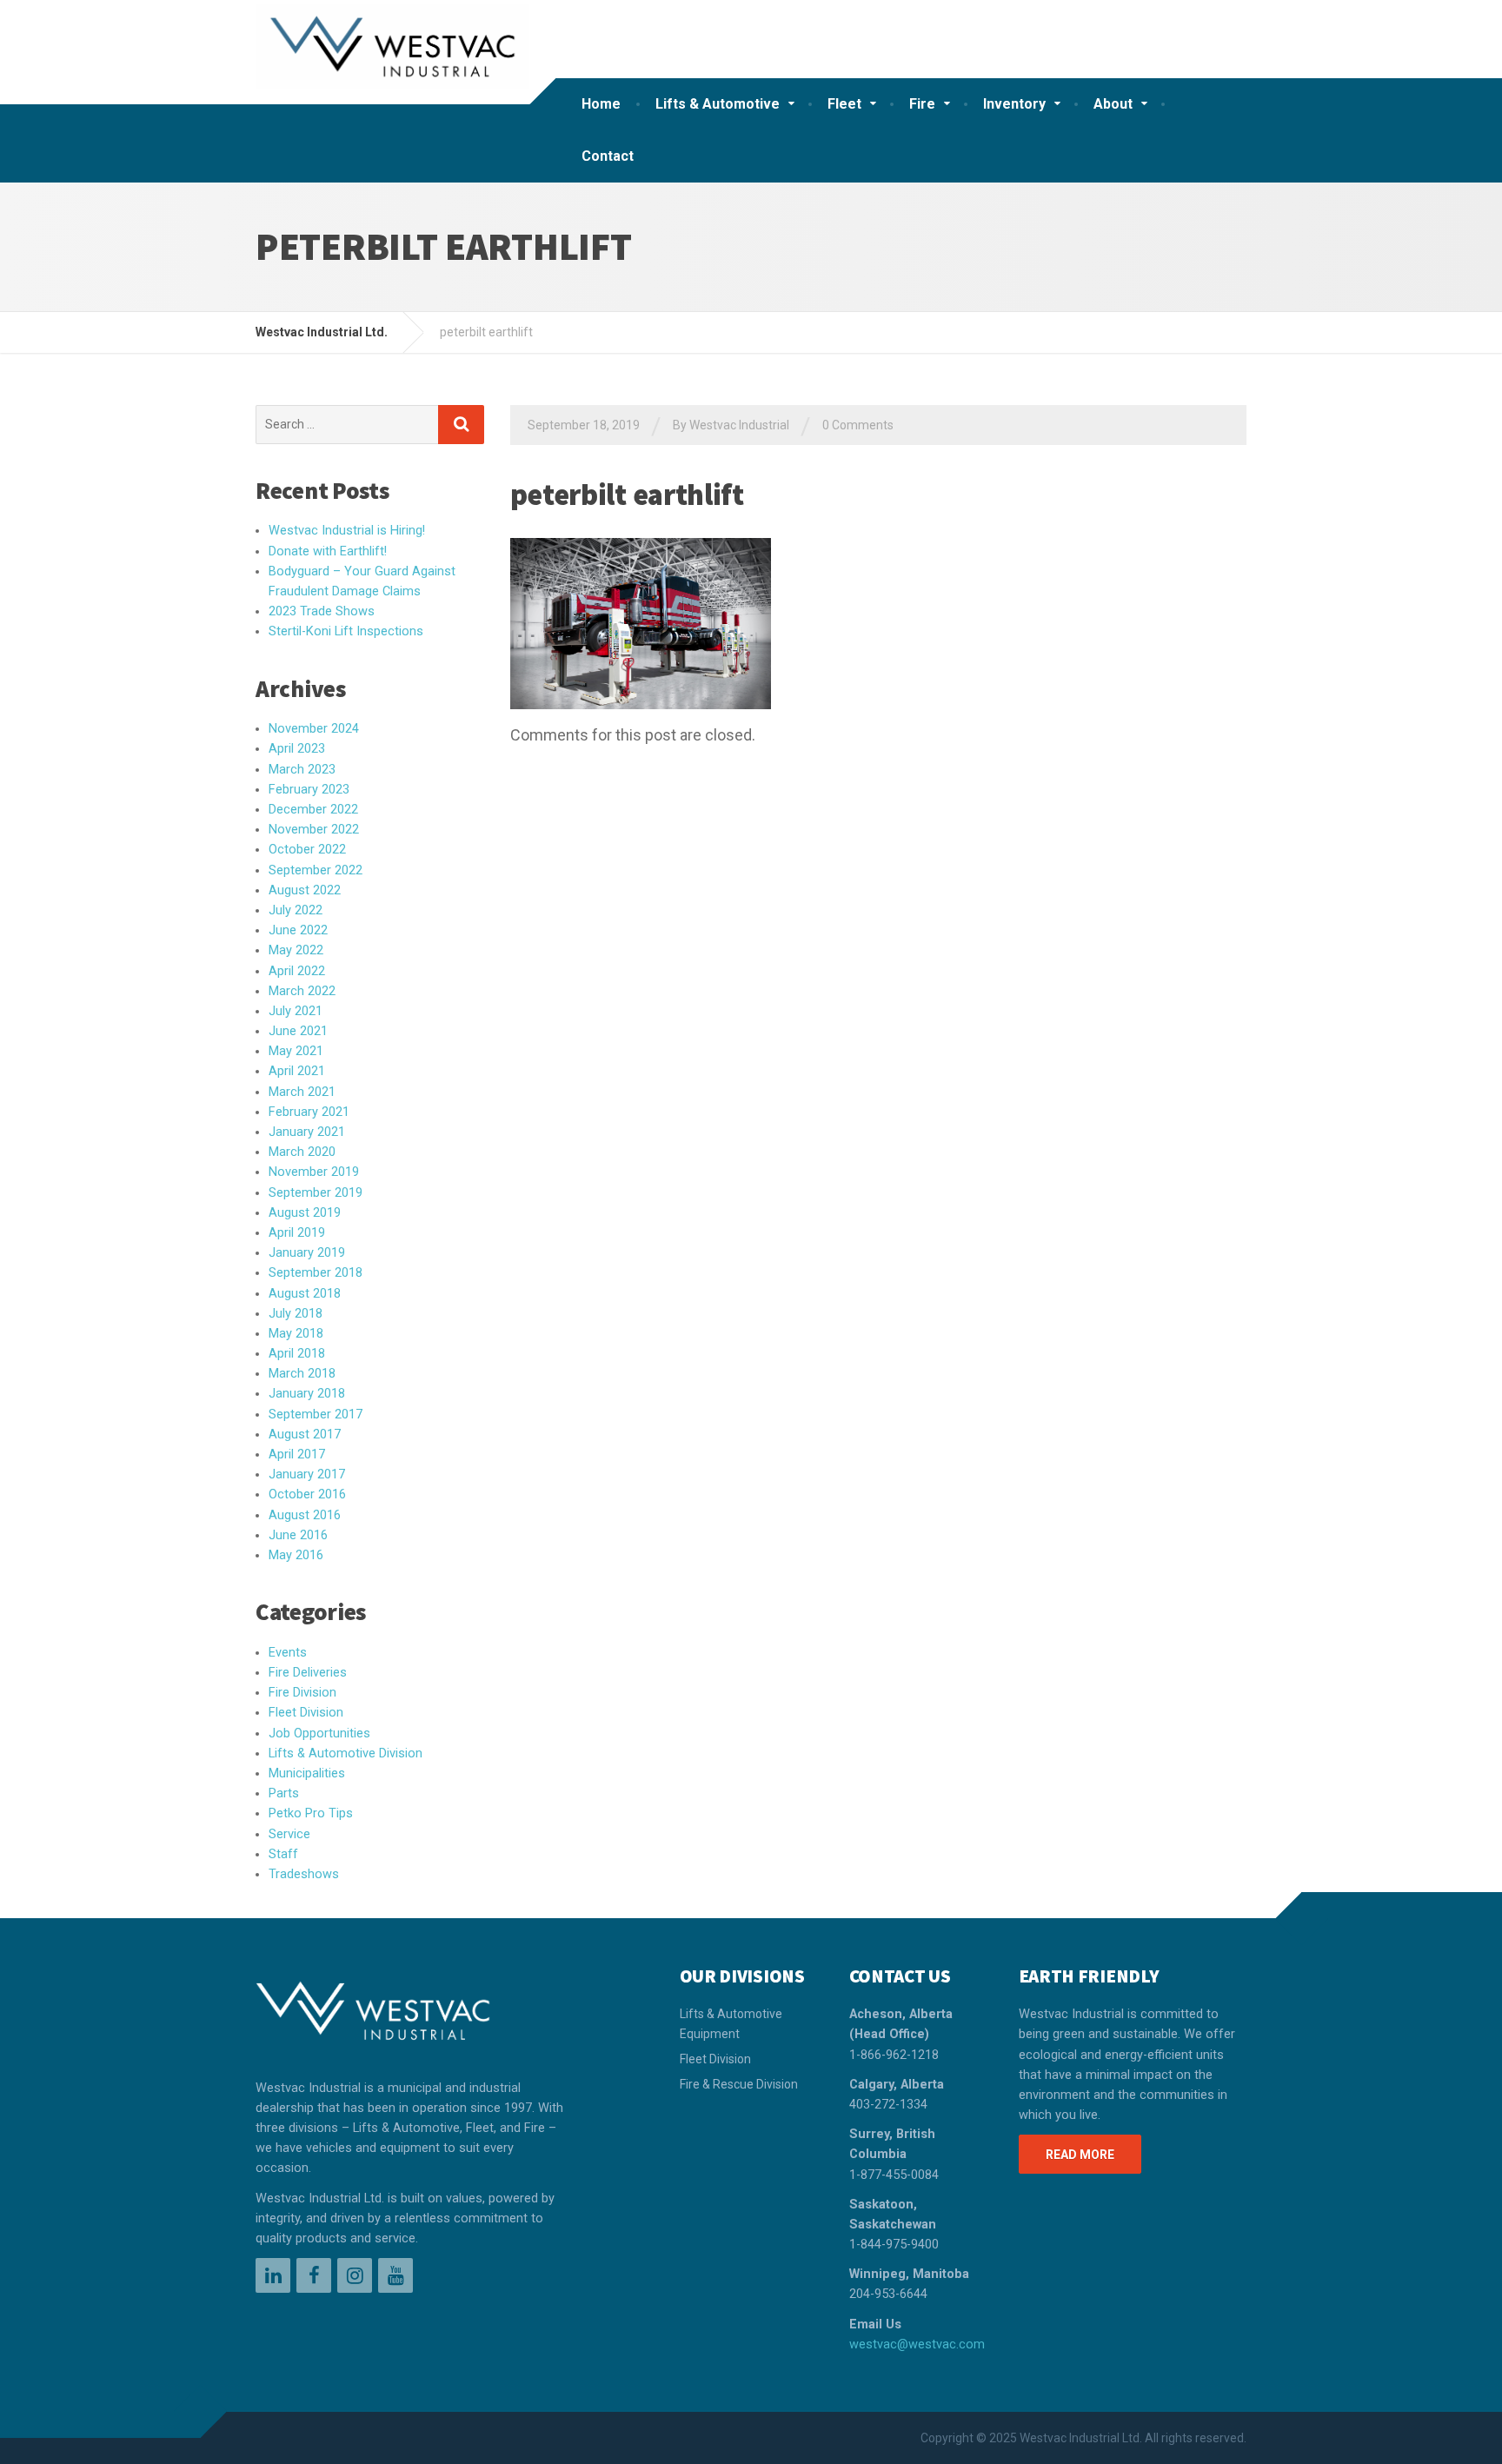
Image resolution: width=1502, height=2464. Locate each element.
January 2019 (307, 1253)
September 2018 (316, 1273)
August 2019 (305, 1213)
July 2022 (296, 910)
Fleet (844, 104)
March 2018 (302, 1374)
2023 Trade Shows (322, 611)
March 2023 (302, 770)
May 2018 (296, 1334)
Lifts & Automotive (718, 104)
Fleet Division (306, 1713)
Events (288, 1653)
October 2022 (307, 850)
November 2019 (314, 1172)
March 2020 (302, 1152)
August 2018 (305, 1294)
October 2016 (307, 1494)
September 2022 (316, 870)
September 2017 (316, 1415)
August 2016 (305, 1515)
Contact (608, 156)
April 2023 (297, 749)
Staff (283, 1854)
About (1113, 104)
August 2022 (305, 890)
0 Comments (858, 425)
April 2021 (297, 1071)
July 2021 (296, 1011)
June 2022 (298, 930)
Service (289, 1834)
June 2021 (298, 1031)
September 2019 (316, 1193)
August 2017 (305, 1435)
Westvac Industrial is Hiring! (347, 531)
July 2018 (296, 1314)
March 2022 (302, 991)
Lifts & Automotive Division (346, 1753)
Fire (922, 104)
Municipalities (307, 1773)
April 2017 (297, 1454)
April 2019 (297, 1233)
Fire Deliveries (308, 1673)
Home (601, 104)
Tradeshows (304, 1874)
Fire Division (302, 1693)
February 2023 (309, 790)
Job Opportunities (319, 1733)
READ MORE (1080, 2155)
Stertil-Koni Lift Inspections (346, 631)
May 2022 (296, 950)
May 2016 (296, 1555)
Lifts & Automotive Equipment (731, 2023)
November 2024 (314, 729)
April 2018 (297, 1354)
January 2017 (307, 1474)
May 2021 (296, 1051)
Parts (284, 1793)
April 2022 (297, 971)
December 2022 (313, 810)
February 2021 (309, 1112)
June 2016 (298, 1535)
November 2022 (314, 830)
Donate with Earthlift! (328, 551)
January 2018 (307, 1394)
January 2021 (307, 1132)
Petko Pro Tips (311, 1813)
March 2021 (302, 1092)
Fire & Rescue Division (739, 2084)
